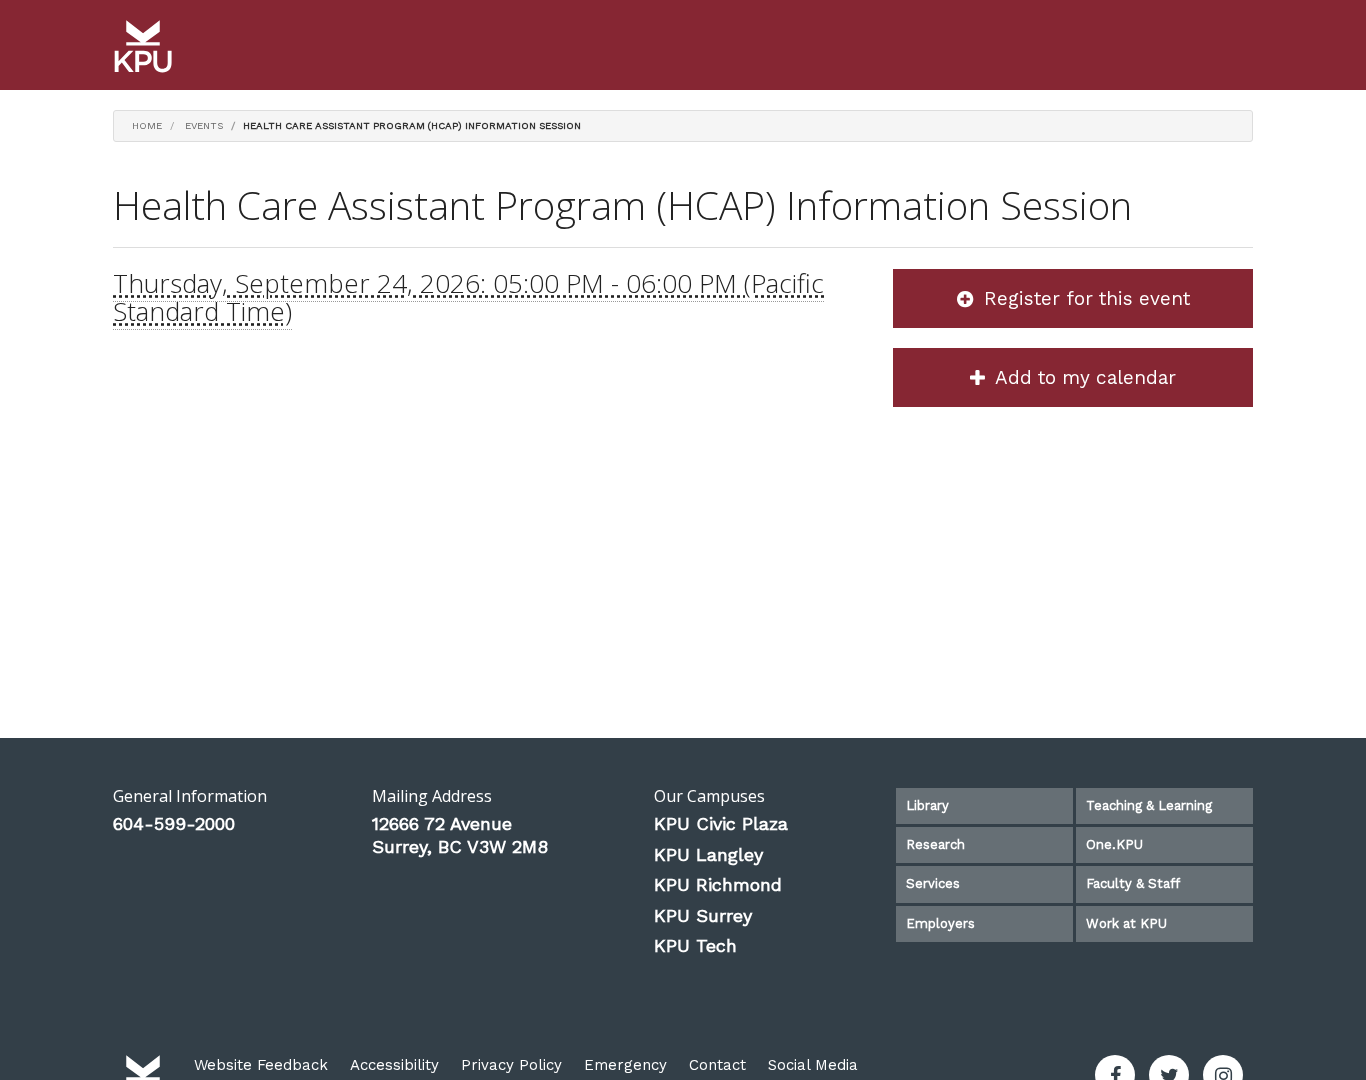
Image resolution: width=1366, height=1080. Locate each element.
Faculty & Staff (1133, 883)
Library (927, 805)
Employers (940, 923)
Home (147, 125)
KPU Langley (708, 854)
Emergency (625, 1065)
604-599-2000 (174, 823)
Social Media (813, 1065)
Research (935, 844)
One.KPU (1114, 844)
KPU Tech (695, 945)
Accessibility (394, 1065)
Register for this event (1084, 298)
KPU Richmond (718, 884)
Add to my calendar (1083, 377)
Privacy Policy (511, 1065)
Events (204, 125)
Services (933, 883)
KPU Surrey (703, 915)
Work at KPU (1126, 923)
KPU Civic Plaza (721, 823)
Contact (717, 1065)
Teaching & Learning (1149, 805)
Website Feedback (261, 1065)
